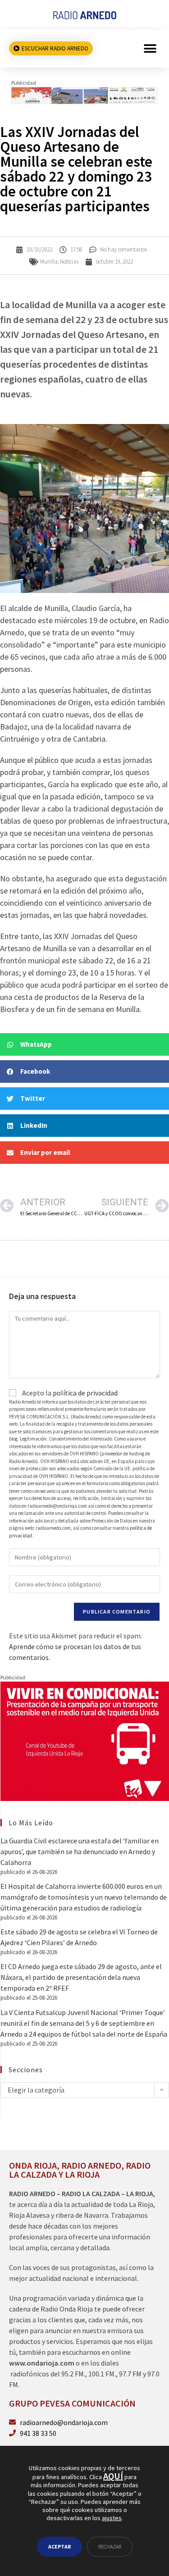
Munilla (49, 262)
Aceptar (59, 2546)
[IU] (85, 1740)
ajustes (112, 2518)
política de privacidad (85, 1393)
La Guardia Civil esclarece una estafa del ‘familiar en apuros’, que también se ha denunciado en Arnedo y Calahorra (80, 1851)
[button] (150, 48)
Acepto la (69, 1393)
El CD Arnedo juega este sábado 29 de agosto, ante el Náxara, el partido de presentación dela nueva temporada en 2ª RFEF (81, 1977)
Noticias (69, 262)
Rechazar (110, 2546)
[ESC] (84, 95)
